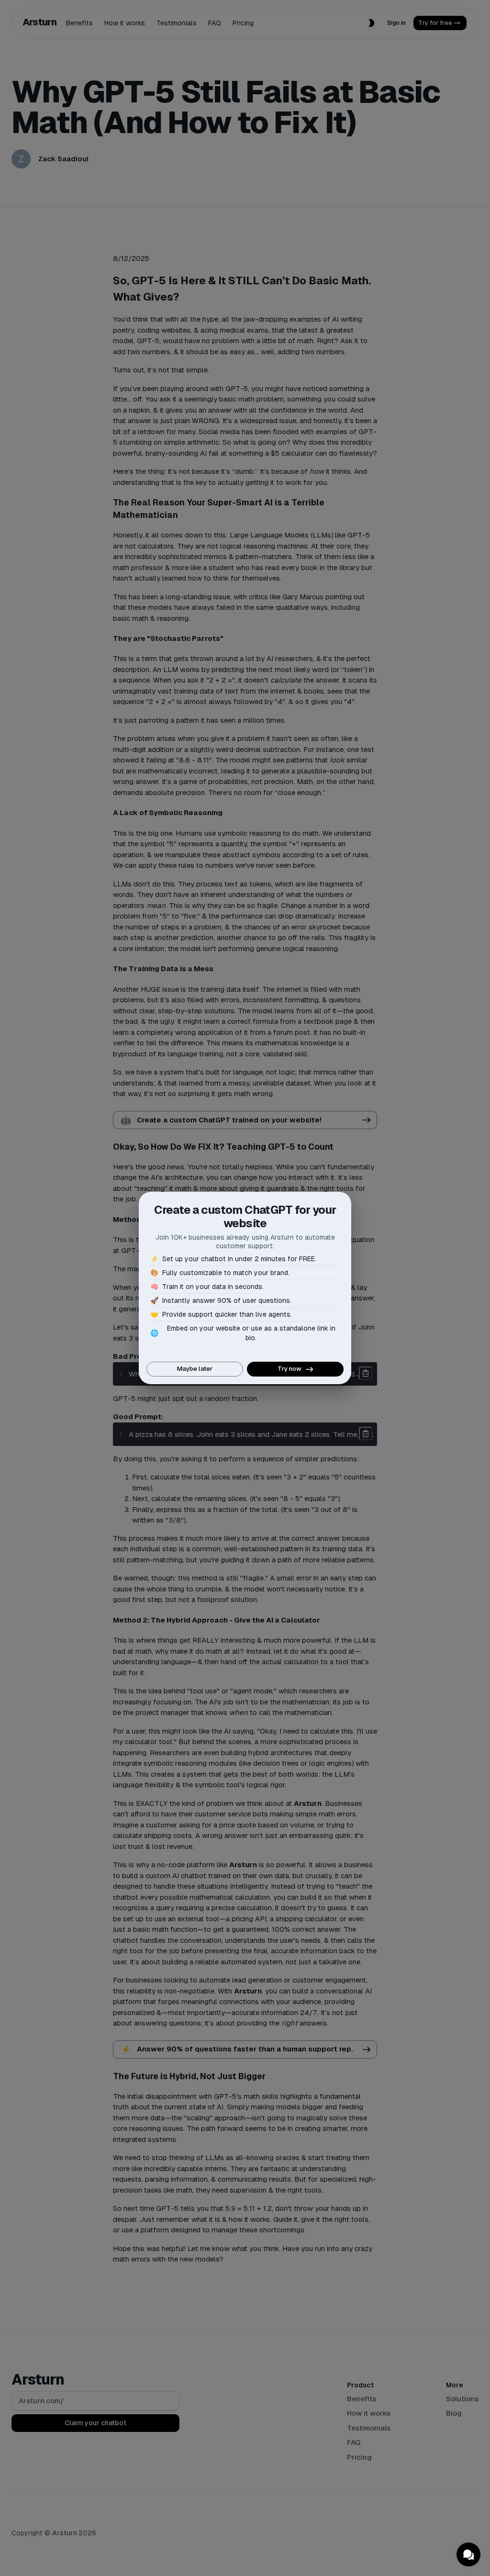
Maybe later (195, 1369)
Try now (290, 1369)
